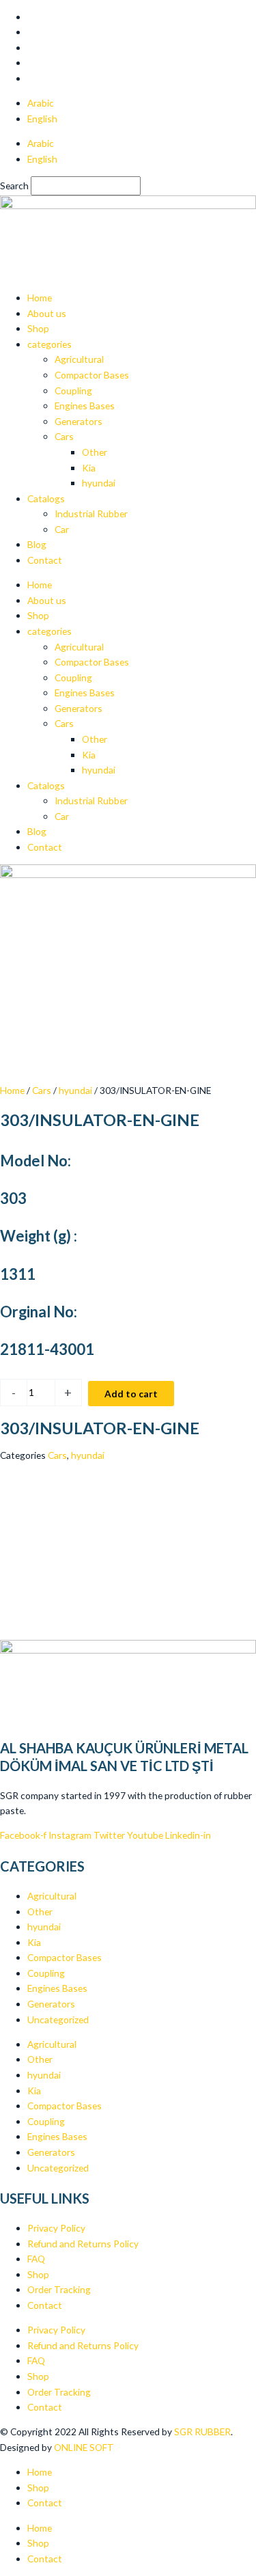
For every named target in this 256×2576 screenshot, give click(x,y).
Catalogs (46, 498)
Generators (79, 421)
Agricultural (79, 359)
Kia (89, 468)
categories (49, 344)
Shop (38, 328)
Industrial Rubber (91, 513)
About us (47, 313)
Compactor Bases (92, 375)
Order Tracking (59, 2289)
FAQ (36, 2259)
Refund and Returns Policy (83, 2244)
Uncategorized (58, 2019)
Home (40, 298)
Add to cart (131, 1394)
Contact (45, 560)
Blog (37, 544)
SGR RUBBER (202, 2431)
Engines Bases (85, 406)
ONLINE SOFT (85, 2447)
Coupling (73, 390)
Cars (64, 436)
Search (14, 186)
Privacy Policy (56, 2228)
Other (95, 452)
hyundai (99, 483)
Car (62, 529)
